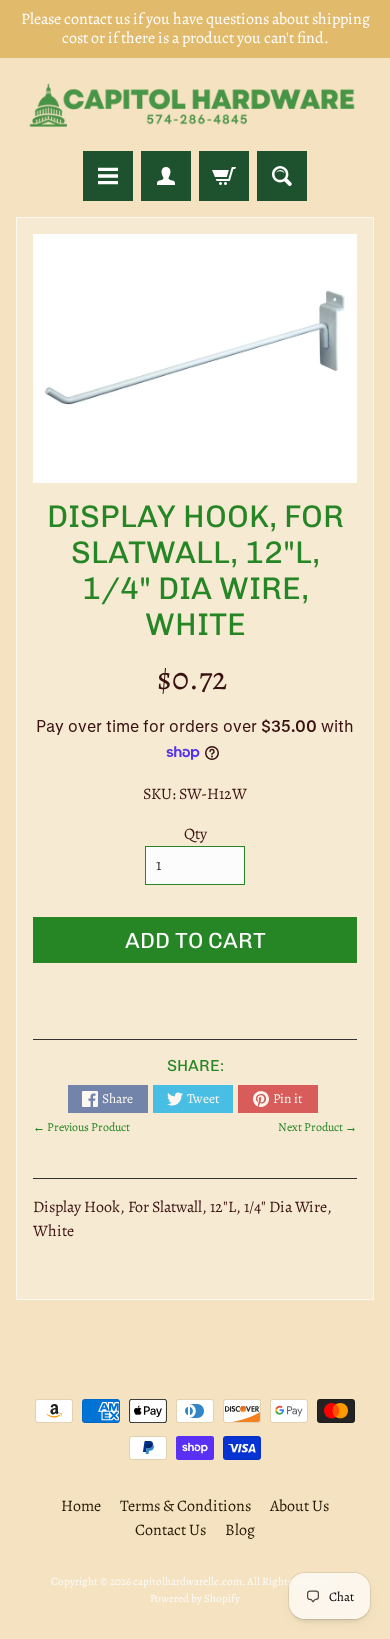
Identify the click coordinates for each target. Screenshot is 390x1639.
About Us (299, 1506)
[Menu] (108, 176)
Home (81, 1506)
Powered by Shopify (195, 1598)
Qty (195, 834)
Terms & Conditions (185, 1506)
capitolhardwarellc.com (187, 1581)
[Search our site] (282, 176)
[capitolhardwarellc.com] (195, 104)
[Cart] (224, 176)
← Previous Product (81, 1127)
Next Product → (317, 1127)
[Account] (166, 176)
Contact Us (170, 1530)
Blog (240, 1530)
